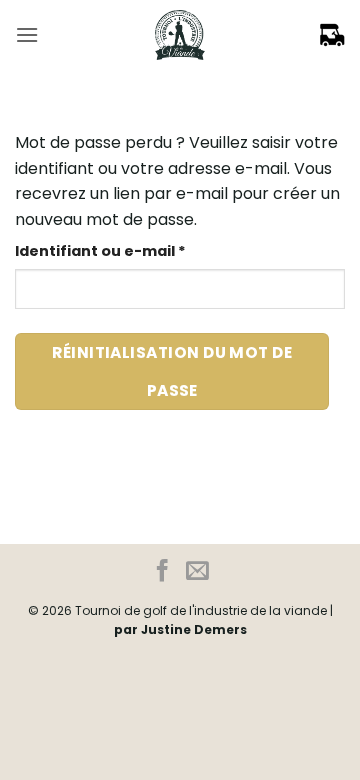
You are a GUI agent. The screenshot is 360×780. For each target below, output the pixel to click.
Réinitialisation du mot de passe (172, 371)
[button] (27, 34)
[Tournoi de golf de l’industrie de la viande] (180, 35)
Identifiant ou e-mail (144, 250)
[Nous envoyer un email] (197, 572)
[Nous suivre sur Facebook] (162, 572)
